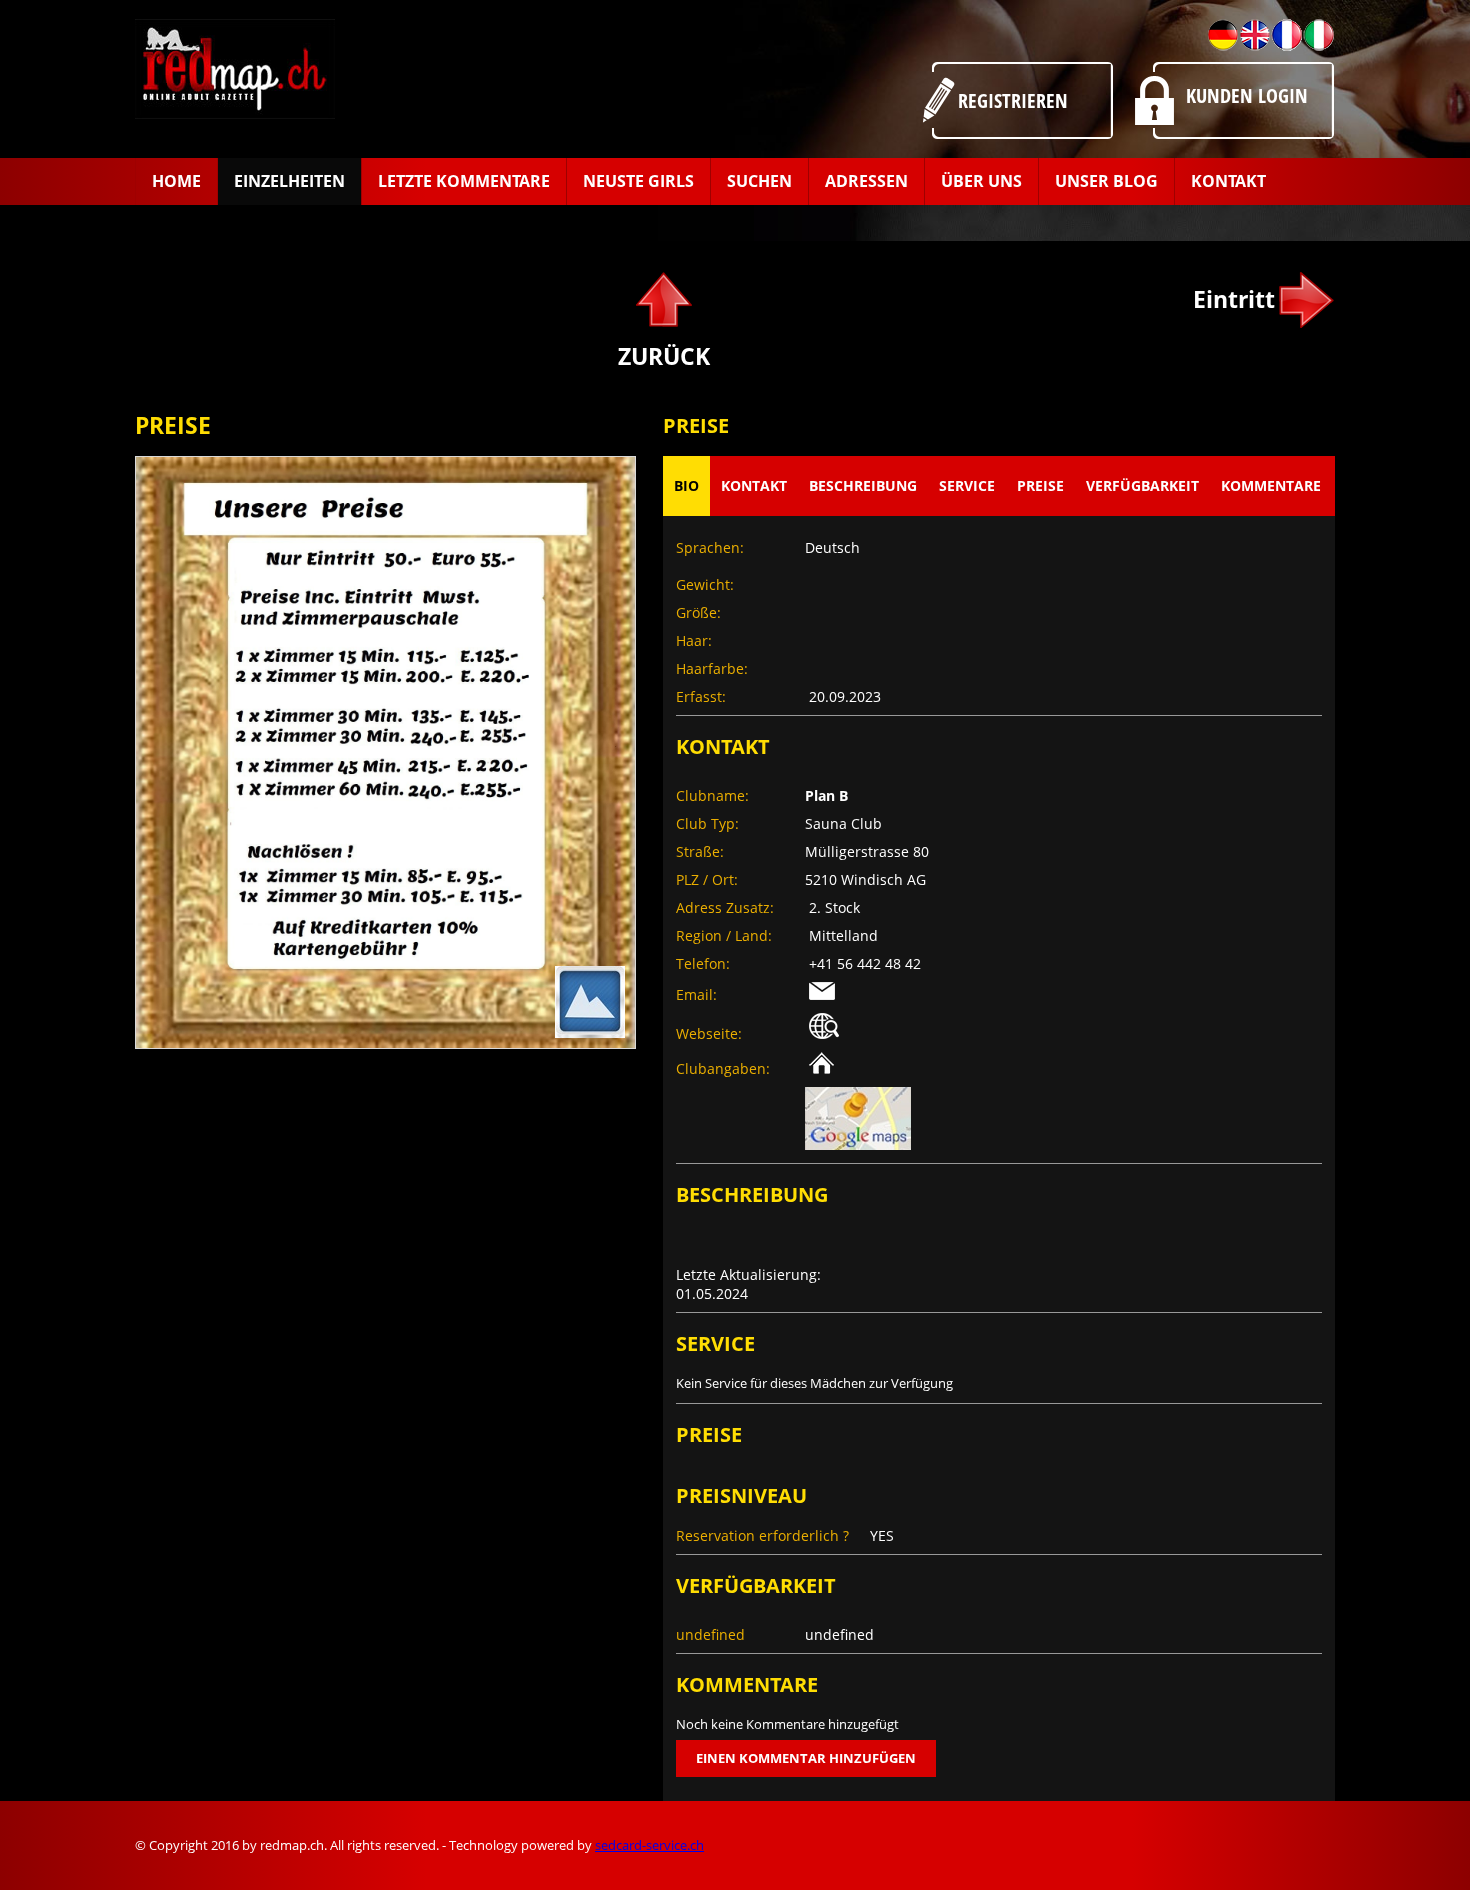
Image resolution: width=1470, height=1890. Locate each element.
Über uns (981, 181)
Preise (1040, 485)
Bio (686, 485)
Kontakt (1228, 181)
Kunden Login (1247, 95)
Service (967, 485)
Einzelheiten (289, 181)
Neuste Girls (638, 181)
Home (176, 181)
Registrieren (1013, 100)
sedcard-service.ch (649, 1845)
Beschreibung (863, 485)
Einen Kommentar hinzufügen (806, 1758)
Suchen (759, 181)
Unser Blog (1106, 181)
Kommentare (1271, 485)
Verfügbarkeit (1142, 485)
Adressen (866, 181)
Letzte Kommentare (464, 181)
